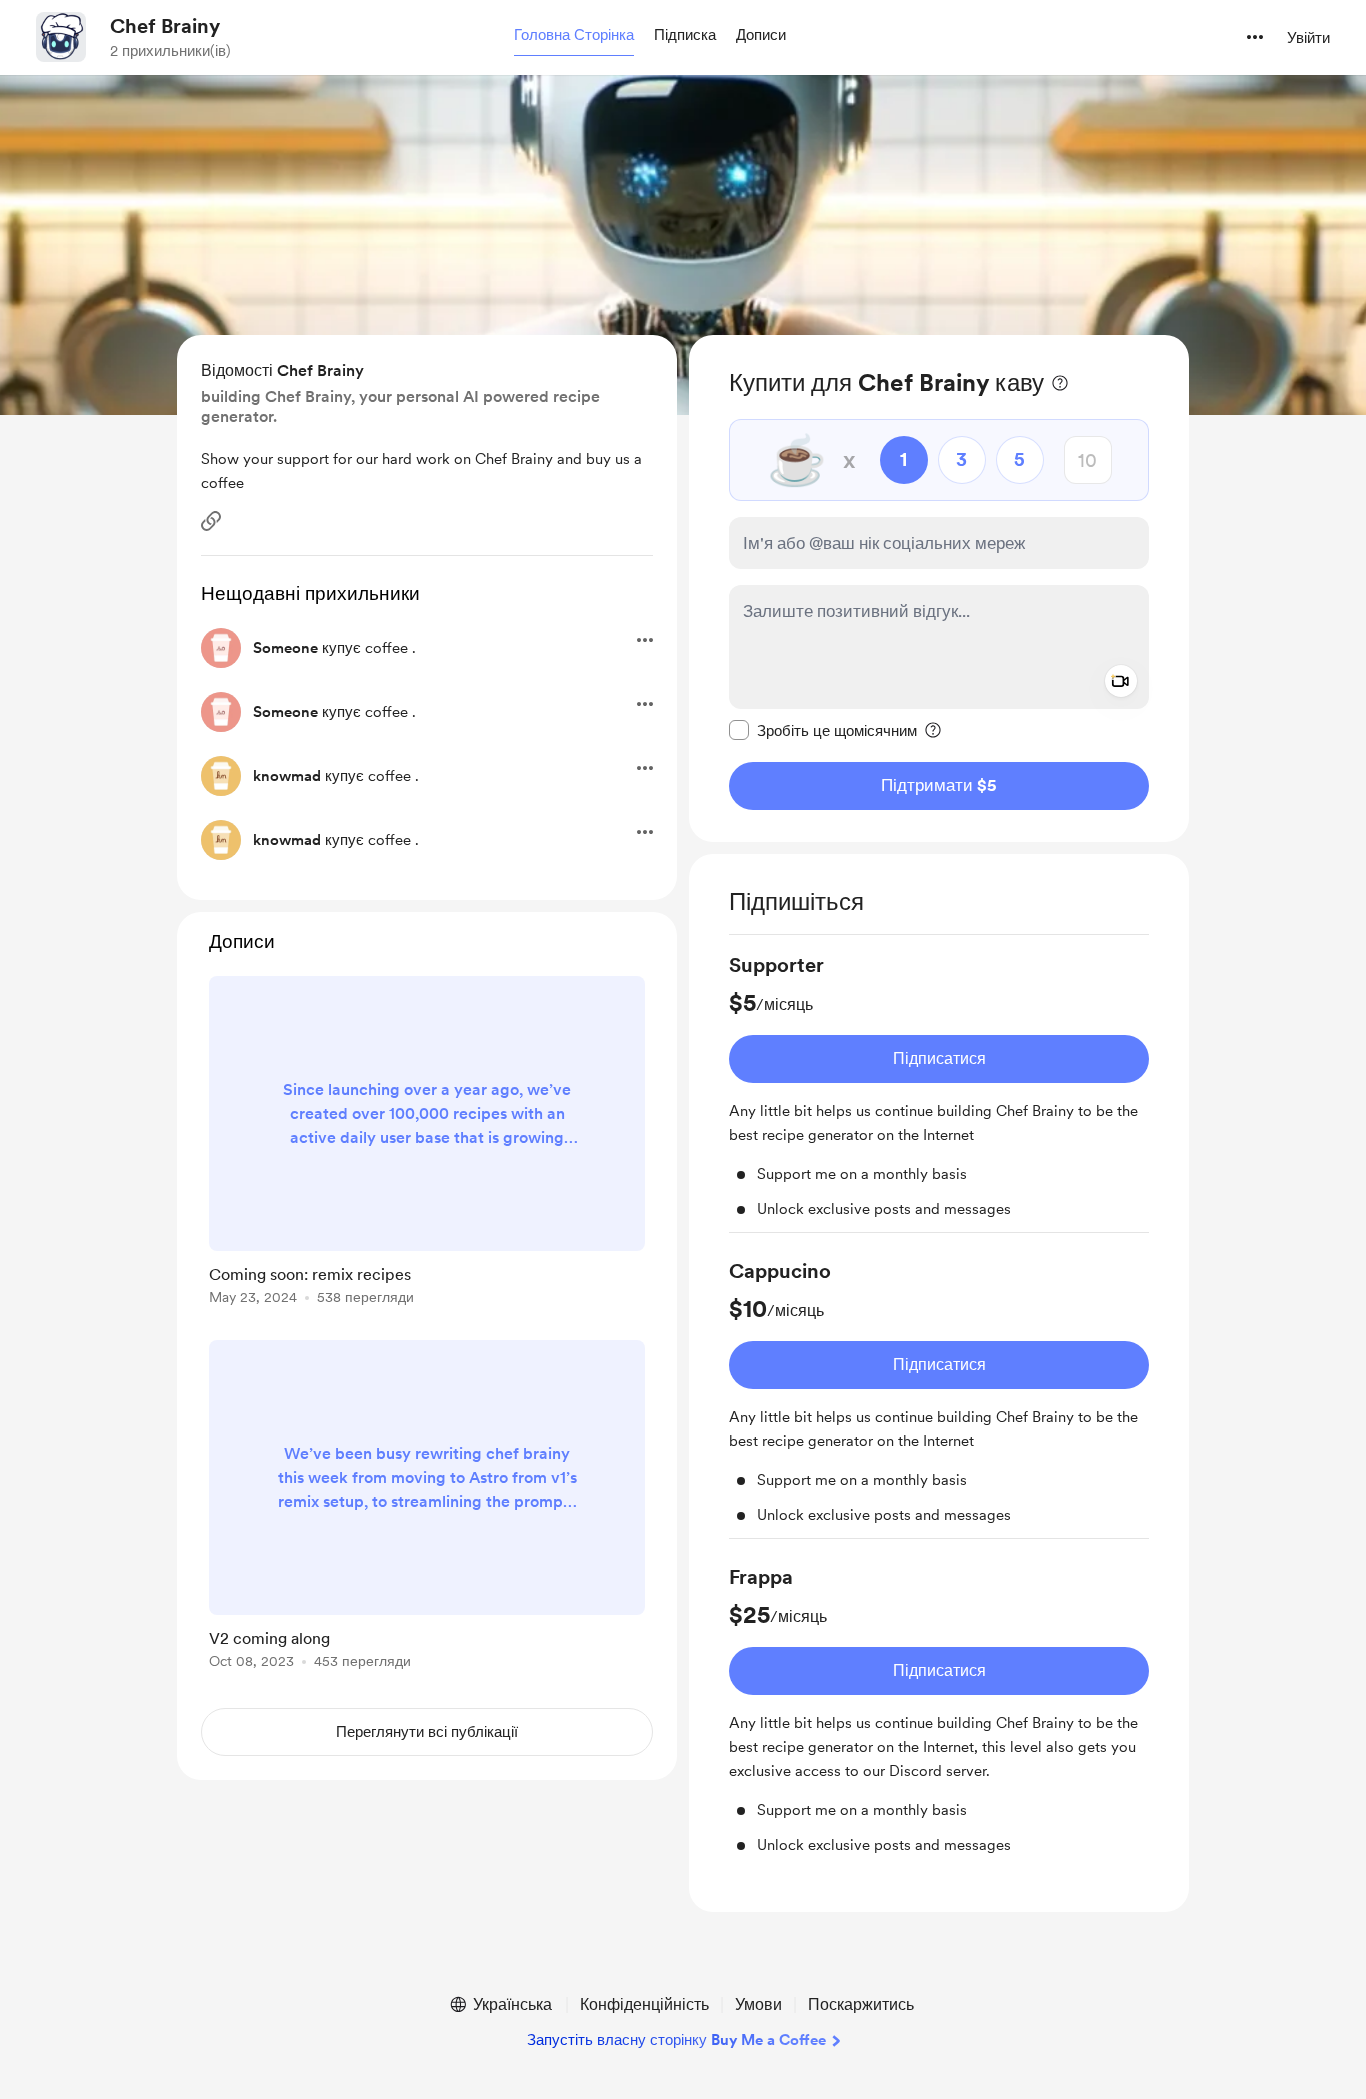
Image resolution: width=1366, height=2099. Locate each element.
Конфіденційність (644, 2004)
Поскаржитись (861, 2004)
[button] (574, 36)
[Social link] (211, 521)
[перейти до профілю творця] (61, 37)
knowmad (287, 776)
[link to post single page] (427, 1144)
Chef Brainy (165, 26)
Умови (758, 2004)
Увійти (1308, 38)
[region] (939, 588)
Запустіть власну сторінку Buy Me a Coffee (676, 2040)
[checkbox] (823, 730)
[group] (939, 1092)
